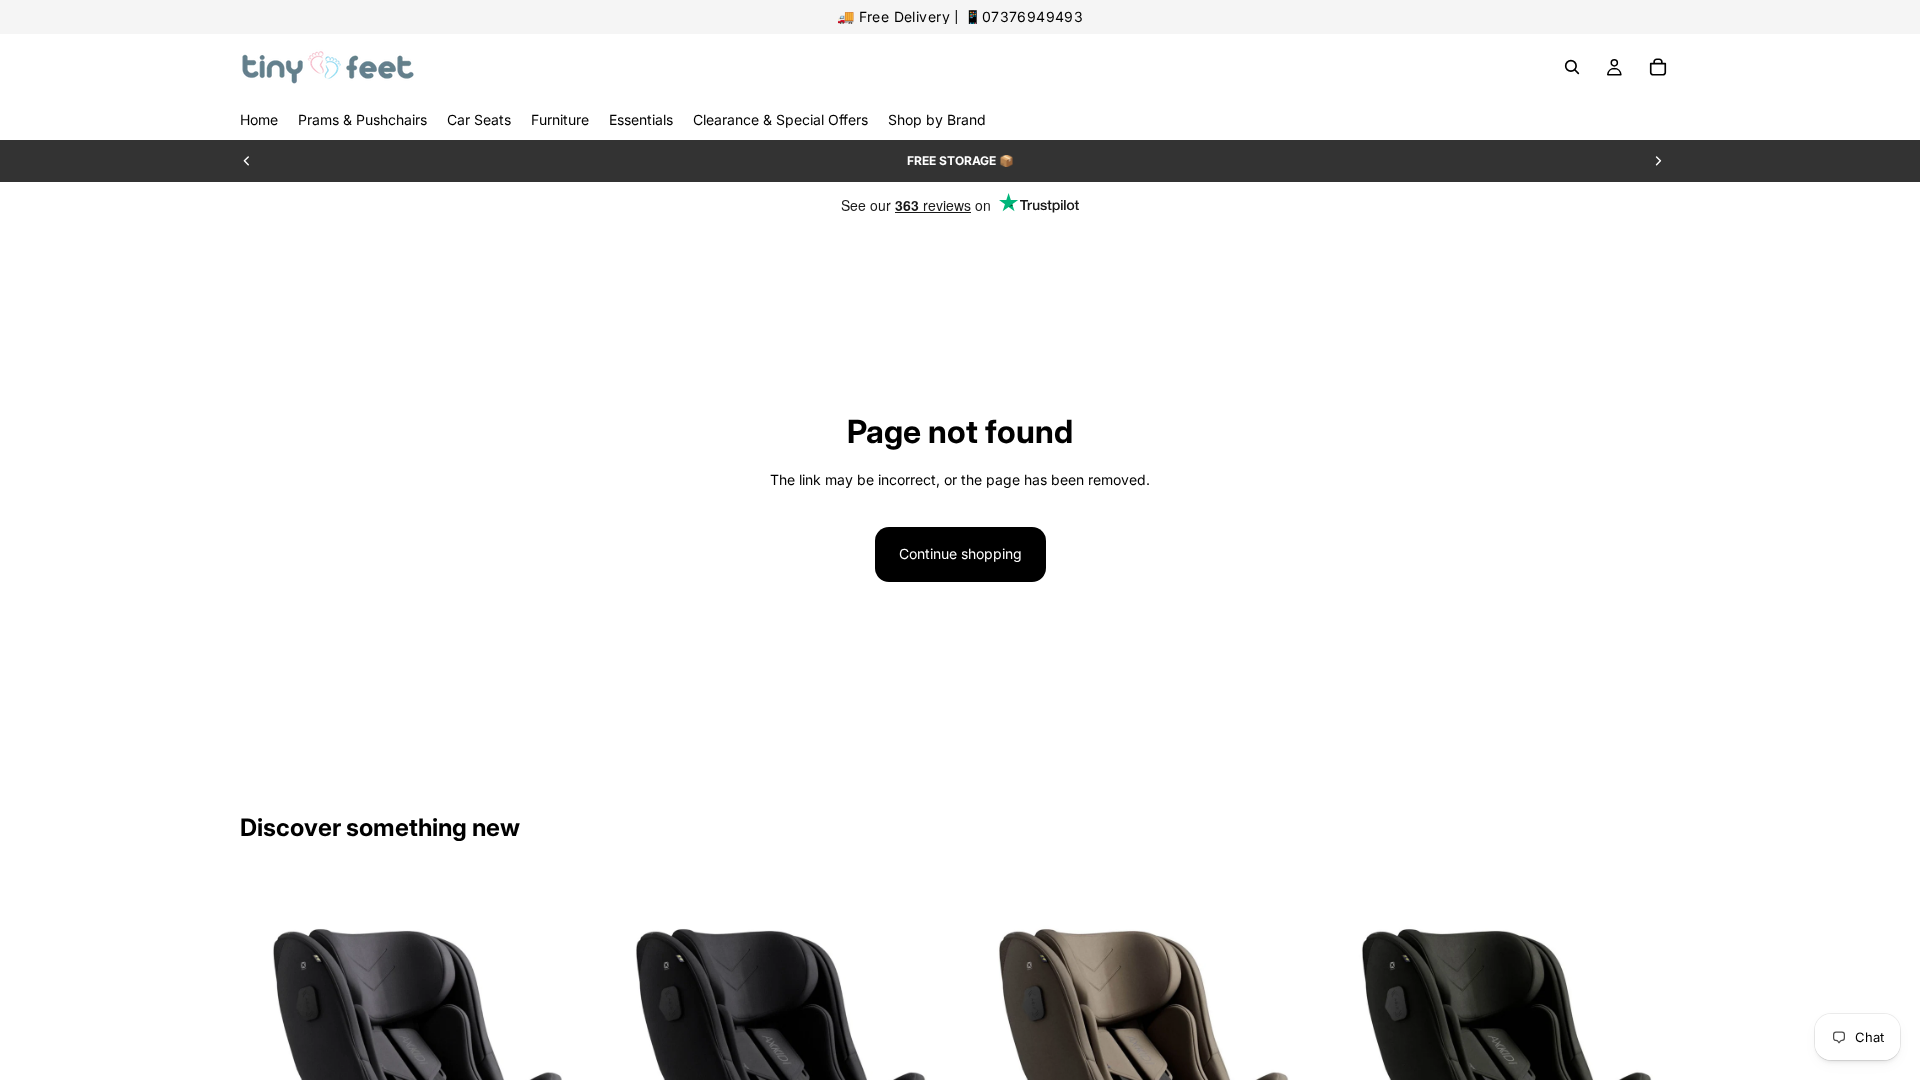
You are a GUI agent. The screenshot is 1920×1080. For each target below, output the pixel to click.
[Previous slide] (247, 161)
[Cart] (1658, 67)
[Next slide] (1658, 161)
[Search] (1572, 67)
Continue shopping (960, 553)
